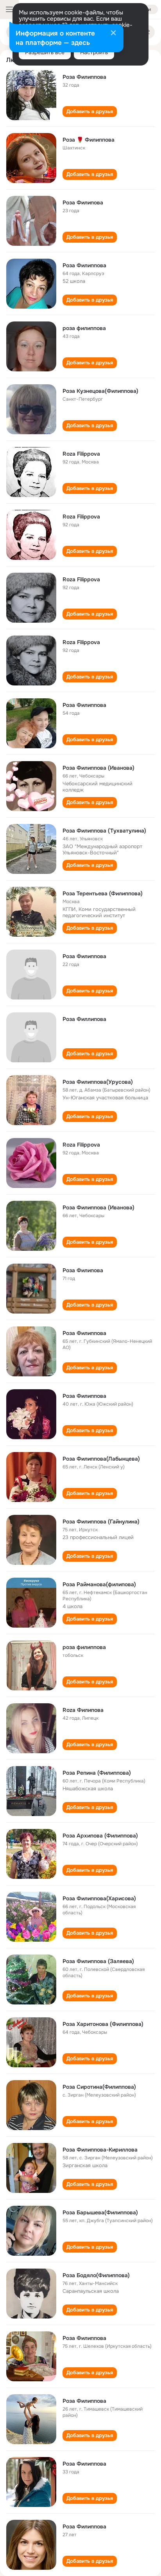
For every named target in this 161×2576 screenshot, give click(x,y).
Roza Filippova (81, 454)
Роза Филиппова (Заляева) (98, 1961)
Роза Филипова (83, 202)
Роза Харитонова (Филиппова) (103, 2024)
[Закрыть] (113, 34)
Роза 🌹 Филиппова (89, 140)
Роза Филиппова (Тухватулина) (104, 831)
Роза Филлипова (84, 1019)
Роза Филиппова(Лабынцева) (101, 1459)
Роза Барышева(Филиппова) (100, 2212)
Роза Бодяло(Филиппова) (96, 2275)
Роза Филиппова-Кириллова (100, 2150)
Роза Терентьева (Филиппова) (103, 893)
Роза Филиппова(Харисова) (99, 1898)
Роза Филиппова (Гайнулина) (101, 1521)
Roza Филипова (83, 1710)
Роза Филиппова (84, 77)
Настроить (94, 52)
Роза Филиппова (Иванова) (98, 768)
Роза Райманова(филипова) (99, 1584)
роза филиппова (84, 328)
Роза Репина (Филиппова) (97, 1773)
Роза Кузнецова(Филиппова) (100, 391)
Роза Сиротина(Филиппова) (99, 2087)
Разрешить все (45, 52)
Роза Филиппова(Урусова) (98, 1082)
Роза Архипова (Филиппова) (100, 1836)
